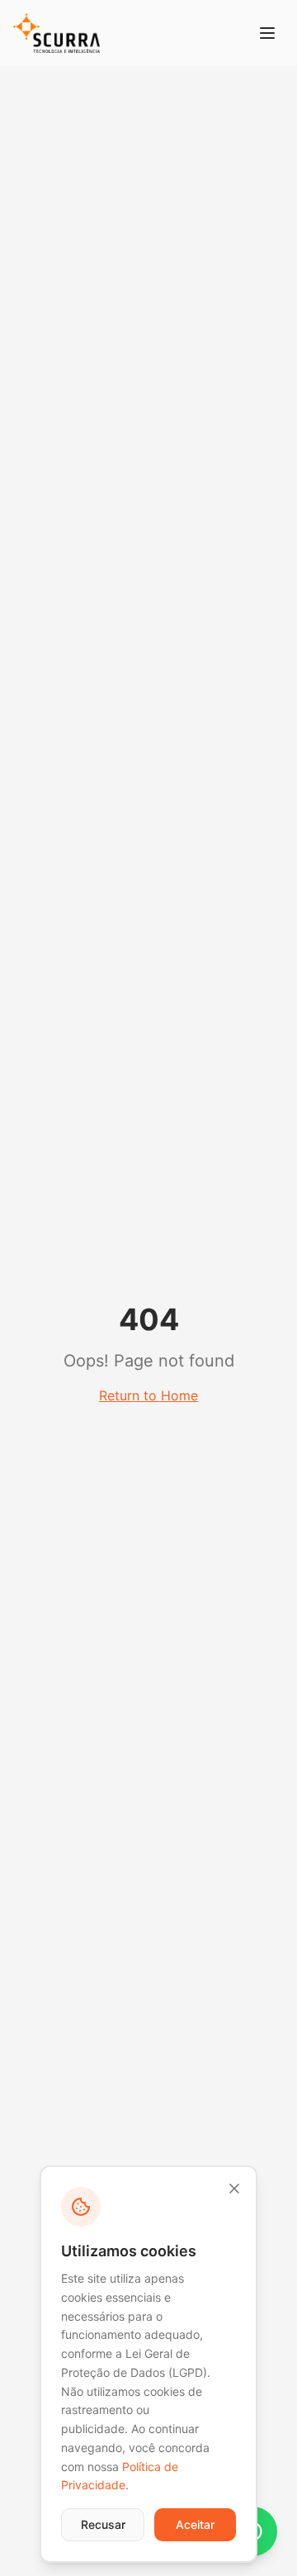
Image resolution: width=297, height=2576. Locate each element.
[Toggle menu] (267, 33)
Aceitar (195, 2524)
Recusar (103, 2524)
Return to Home (148, 1395)
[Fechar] (234, 2189)
